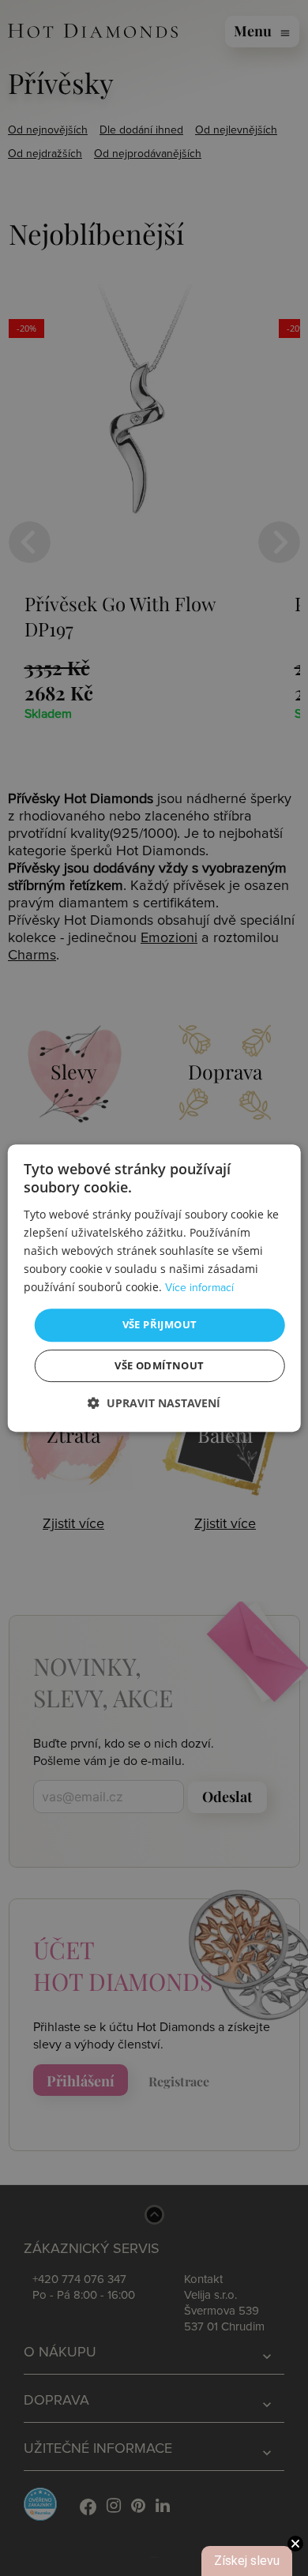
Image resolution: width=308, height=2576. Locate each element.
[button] (154, 1403)
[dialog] (154, 1288)
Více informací (199, 1288)
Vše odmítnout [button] (159, 1365)
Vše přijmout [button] (160, 1324)
